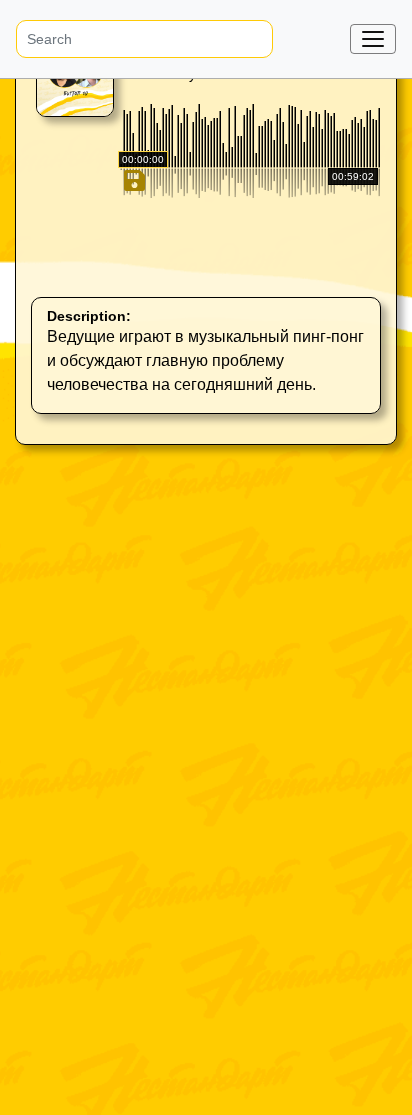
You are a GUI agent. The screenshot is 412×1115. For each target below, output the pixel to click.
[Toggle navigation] (373, 39)
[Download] (132, 266)
